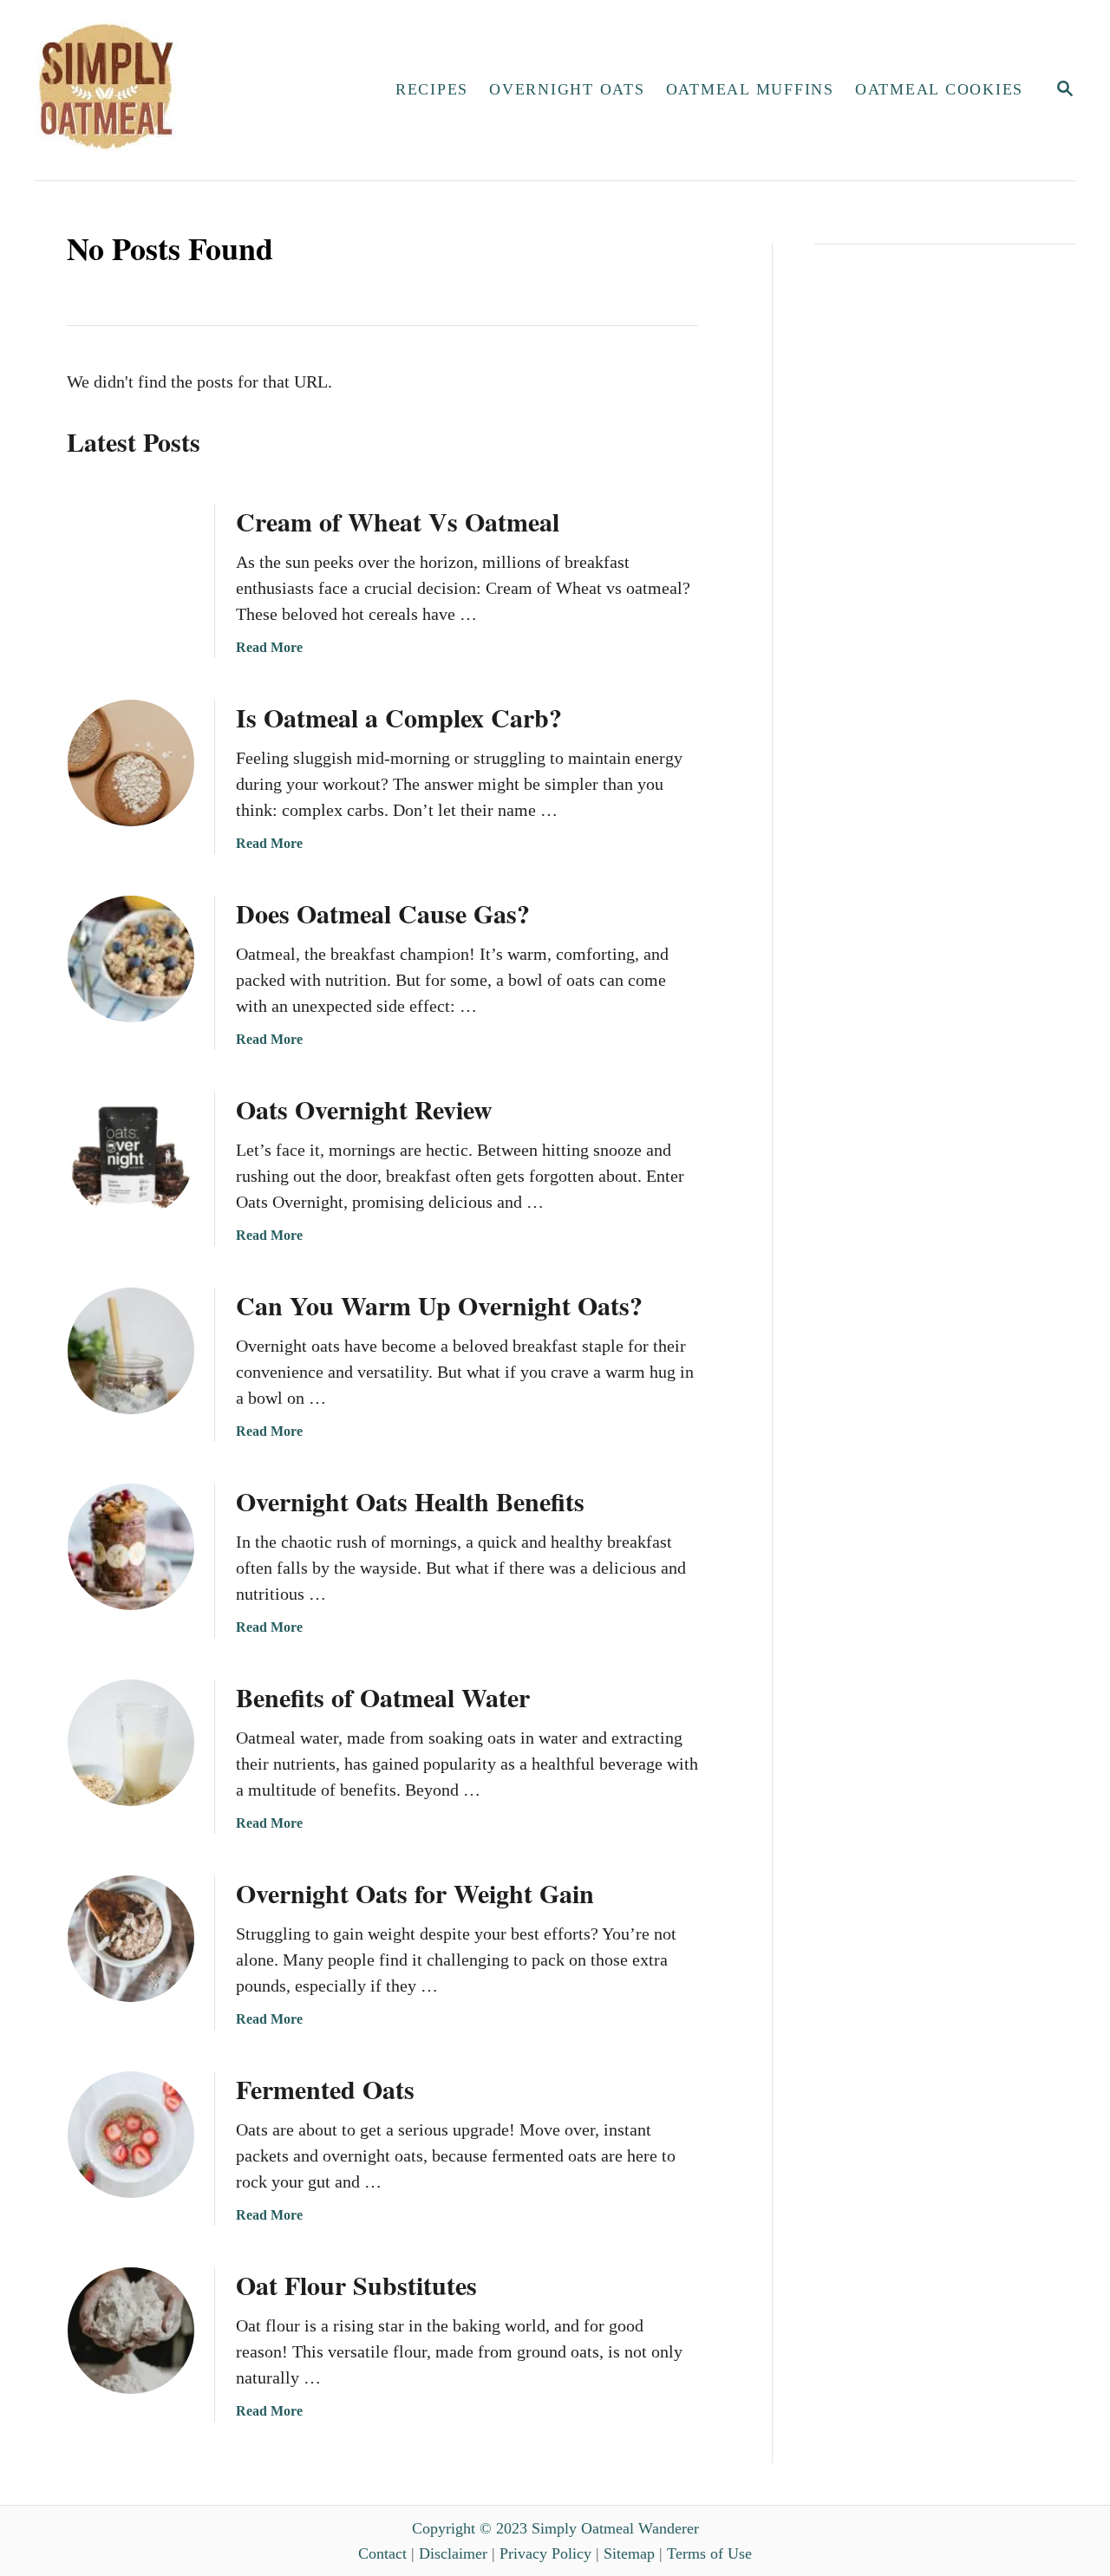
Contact (382, 2553)
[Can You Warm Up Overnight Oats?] (131, 1351)
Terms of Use (709, 2553)
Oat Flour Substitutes (356, 2285)
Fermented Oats (325, 2089)
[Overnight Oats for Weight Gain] (131, 1939)
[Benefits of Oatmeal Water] (131, 1743)
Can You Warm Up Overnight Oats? (439, 1305)
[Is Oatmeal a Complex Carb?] (131, 763)
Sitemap (629, 2553)
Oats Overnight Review (364, 1109)
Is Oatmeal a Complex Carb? (399, 717)
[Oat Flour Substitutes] (131, 2331)
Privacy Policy (545, 2553)
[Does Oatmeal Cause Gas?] (131, 959)
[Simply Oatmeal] (187, 90)
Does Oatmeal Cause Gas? (383, 913)
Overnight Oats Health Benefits (410, 1501)
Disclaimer (453, 2553)
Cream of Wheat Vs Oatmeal (398, 521)
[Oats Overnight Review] (131, 1155)
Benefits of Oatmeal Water (383, 1697)
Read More (269, 647)
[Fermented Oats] (131, 2135)
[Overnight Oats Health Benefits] (131, 1547)
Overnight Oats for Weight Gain (415, 1893)
